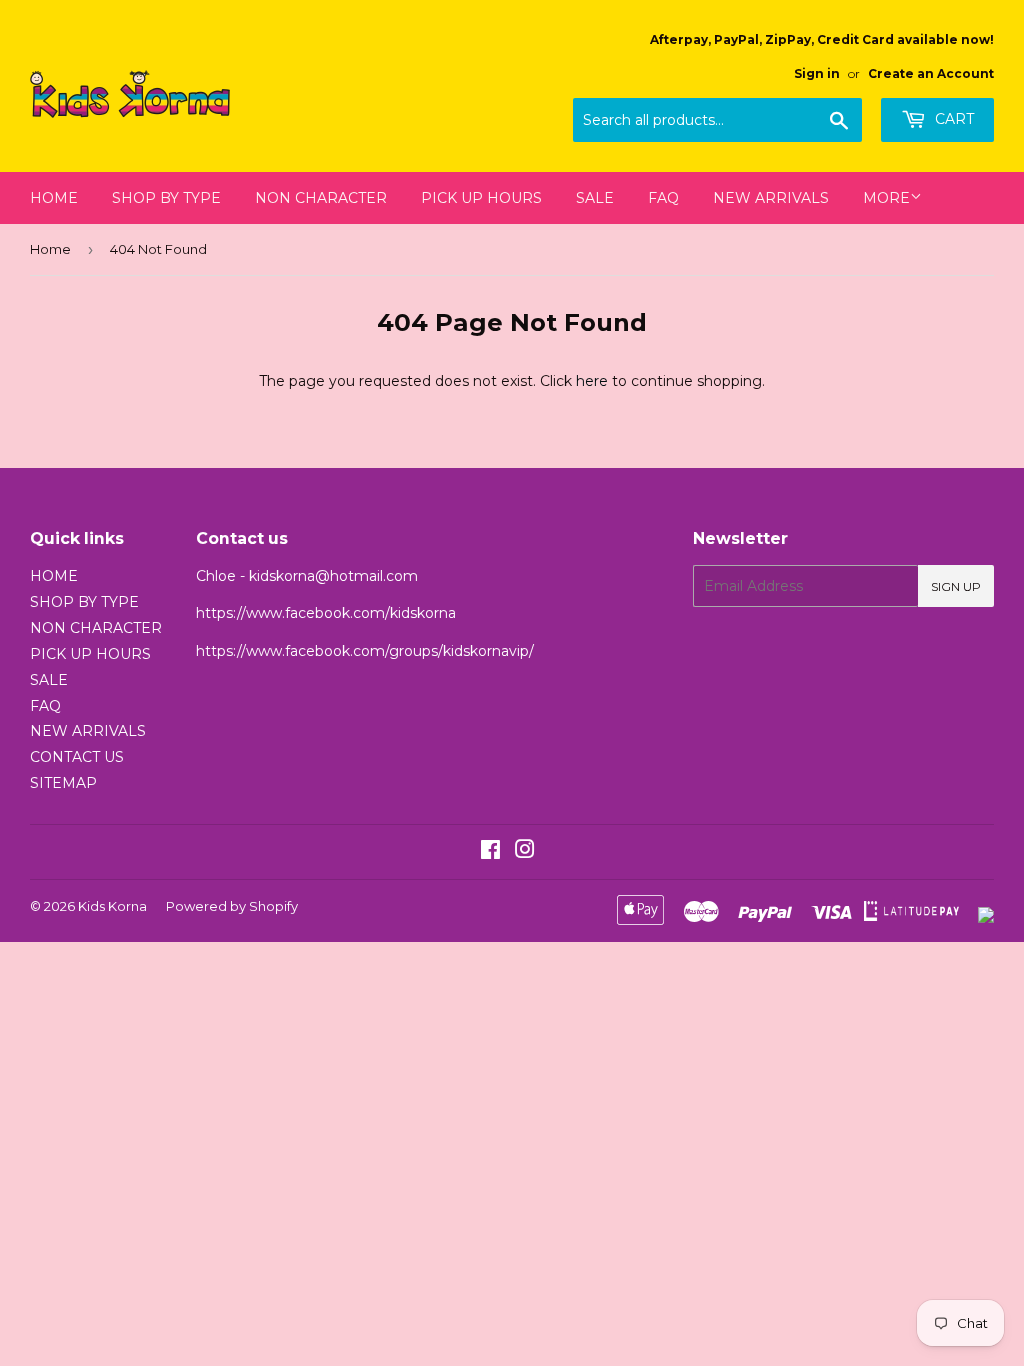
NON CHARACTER (321, 198)
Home (50, 249)
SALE (595, 198)
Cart (952, 119)
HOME (54, 198)
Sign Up (956, 586)
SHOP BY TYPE (166, 198)
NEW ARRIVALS (771, 198)
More (886, 198)
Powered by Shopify (232, 906)
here (592, 381)
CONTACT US (77, 757)
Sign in (817, 73)
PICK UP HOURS (481, 198)
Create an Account (931, 73)
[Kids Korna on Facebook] (490, 852)
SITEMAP (63, 783)
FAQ (663, 198)
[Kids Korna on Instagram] (525, 852)
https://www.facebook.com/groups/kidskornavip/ (365, 651)
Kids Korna (112, 906)
